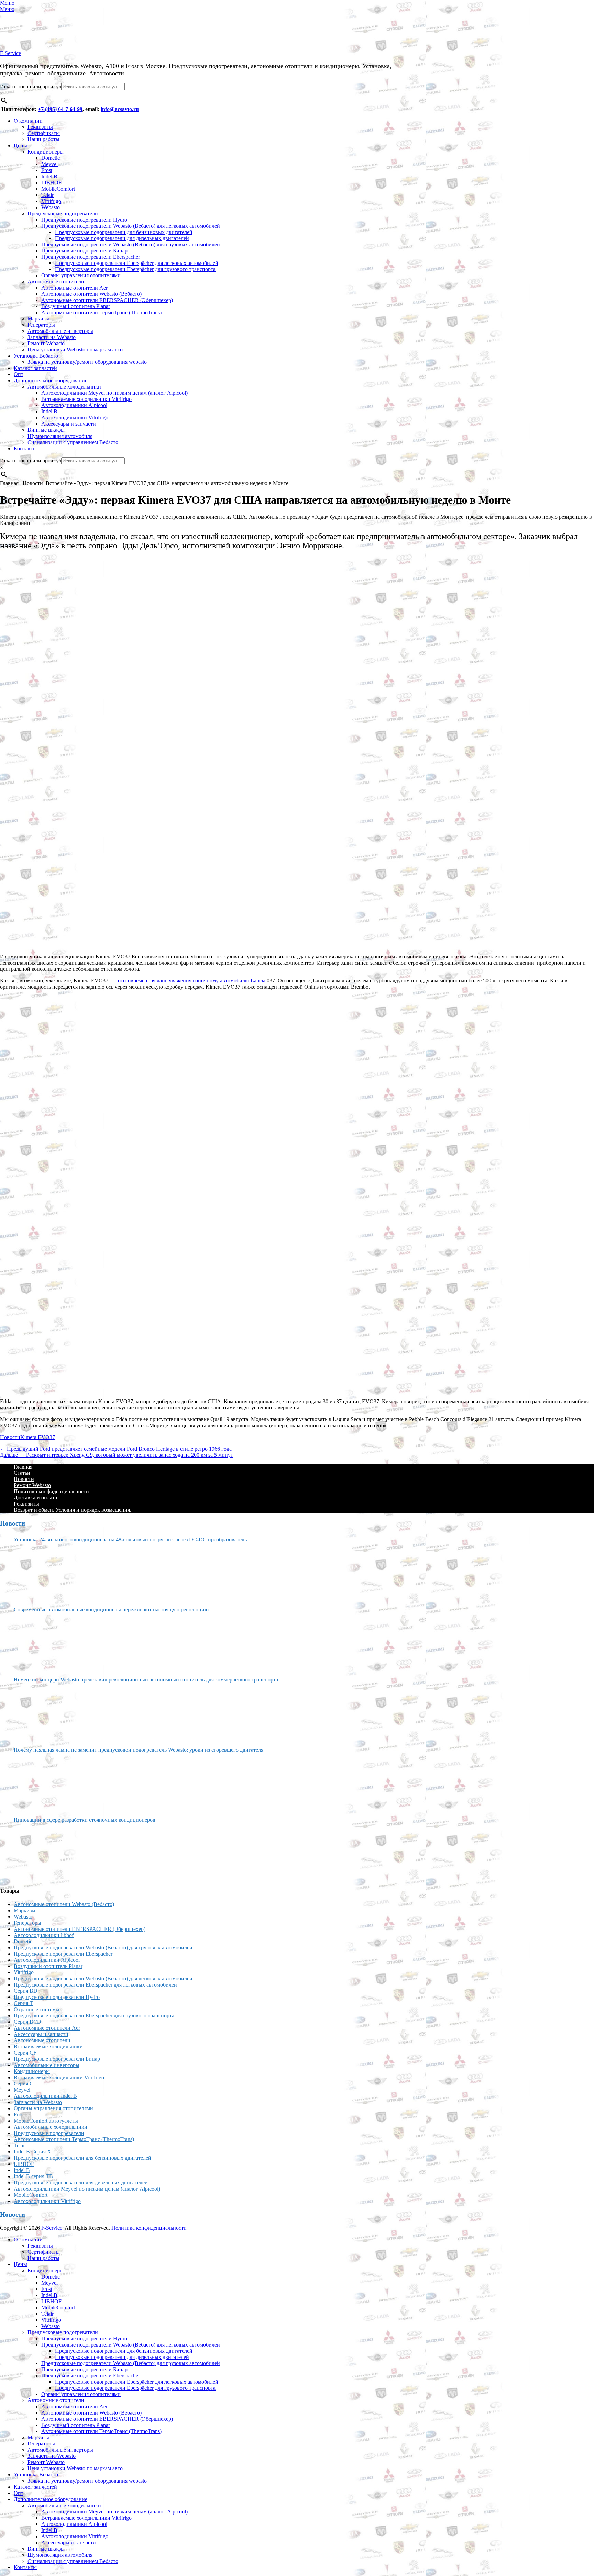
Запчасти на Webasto (52, 337)
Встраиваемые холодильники (48, 2046)
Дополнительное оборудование (51, 380)
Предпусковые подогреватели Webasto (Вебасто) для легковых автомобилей (131, 226)
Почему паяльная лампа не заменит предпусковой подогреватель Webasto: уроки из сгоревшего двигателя (139, 1750)
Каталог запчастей (35, 368)
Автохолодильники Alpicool (74, 405)
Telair (47, 195)
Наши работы (43, 139)
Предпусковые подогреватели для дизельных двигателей (122, 238)
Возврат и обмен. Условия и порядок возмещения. (73, 1510)
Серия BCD (27, 2022)
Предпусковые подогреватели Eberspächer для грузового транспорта (135, 269)
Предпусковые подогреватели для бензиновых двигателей (124, 232)
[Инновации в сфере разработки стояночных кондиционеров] (40, 1852)
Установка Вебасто (36, 356)
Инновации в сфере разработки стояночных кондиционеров (85, 1820)
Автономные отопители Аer (74, 288)
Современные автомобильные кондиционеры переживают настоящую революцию (111, 1610)
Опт (19, 374)
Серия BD (26, 1991)
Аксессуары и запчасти (69, 424)
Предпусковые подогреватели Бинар (84, 251)
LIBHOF (51, 183)
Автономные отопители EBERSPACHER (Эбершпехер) (107, 300)
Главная (23, 1467)
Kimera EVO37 (38, 1437)
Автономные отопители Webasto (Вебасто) (91, 294)
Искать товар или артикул (31, 86)
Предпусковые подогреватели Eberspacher (91, 257)
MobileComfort (58, 189)
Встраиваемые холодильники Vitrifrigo (86, 399)
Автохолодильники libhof (44, 1935)
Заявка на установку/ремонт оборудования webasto (87, 362)
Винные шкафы (46, 430)
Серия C (24, 2084)
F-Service (10, 53)
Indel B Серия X (32, 2152)
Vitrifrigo (51, 201)
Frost (47, 170)
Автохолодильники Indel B (45, 2096)
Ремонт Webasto (46, 343)
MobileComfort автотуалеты (46, 2121)
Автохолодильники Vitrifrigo (75, 418)
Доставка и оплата (35, 1498)
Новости (10, 1437)
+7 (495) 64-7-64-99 (60, 109)
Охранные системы (37, 2009)
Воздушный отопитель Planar (76, 306)
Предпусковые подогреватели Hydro (84, 220)
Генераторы (41, 325)
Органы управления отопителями (81, 275)
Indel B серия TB (33, 2176)
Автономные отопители (56, 282)
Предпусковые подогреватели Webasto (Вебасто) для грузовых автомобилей (131, 244)
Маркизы (38, 319)
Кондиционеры (46, 152)
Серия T (23, 2003)
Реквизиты (40, 127)
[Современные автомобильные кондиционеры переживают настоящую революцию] (40, 1642)
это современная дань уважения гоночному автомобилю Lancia (191, 981)
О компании (28, 121)
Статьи (22, 1473)
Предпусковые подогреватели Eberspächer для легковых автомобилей (137, 263)
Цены (20, 145)
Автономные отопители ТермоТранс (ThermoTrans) (101, 312)
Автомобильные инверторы (60, 331)
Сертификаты (44, 133)
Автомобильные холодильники (64, 387)
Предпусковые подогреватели (63, 213)
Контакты (25, 448)
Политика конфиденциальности (51, 1491)
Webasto (51, 207)
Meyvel (49, 164)
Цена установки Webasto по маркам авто (75, 350)
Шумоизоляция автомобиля (60, 436)
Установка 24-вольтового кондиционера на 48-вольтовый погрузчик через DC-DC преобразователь (130, 1539)
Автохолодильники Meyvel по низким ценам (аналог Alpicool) (114, 393)
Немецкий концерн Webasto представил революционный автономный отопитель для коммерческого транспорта (146, 1680)
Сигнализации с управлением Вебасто (73, 442)
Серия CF (25, 2053)
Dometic (51, 158)
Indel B (49, 176)
